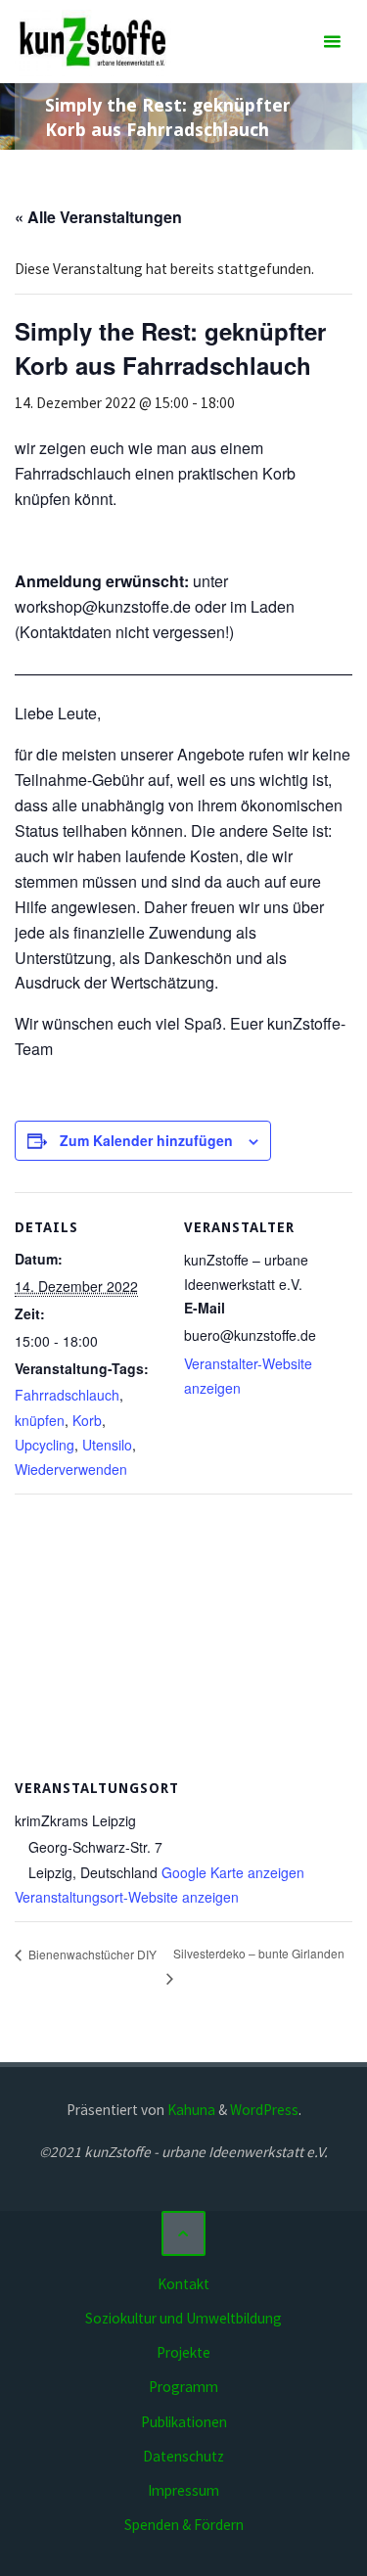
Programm (183, 2387)
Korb (87, 1420)
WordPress (264, 2110)
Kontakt (183, 2284)
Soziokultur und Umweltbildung (183, 2318)
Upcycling (45, 1445)
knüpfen (40, 1420)
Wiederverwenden (71, 1469)
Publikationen (184, 2422)
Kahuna (190, 2110)
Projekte (183, 2352)
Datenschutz (183, 2456)
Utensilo (107, 1445)
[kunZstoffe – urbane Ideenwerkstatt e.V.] (92, 42)
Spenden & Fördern (184, 2525)
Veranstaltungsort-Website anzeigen (127, 1897)
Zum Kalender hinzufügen (146, 1140)
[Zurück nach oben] (184, 2233)
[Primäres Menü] (332, 42)
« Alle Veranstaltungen (98, 217)
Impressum (183, 2490)
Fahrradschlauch (67, 1395)
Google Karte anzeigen (233, 1872)
